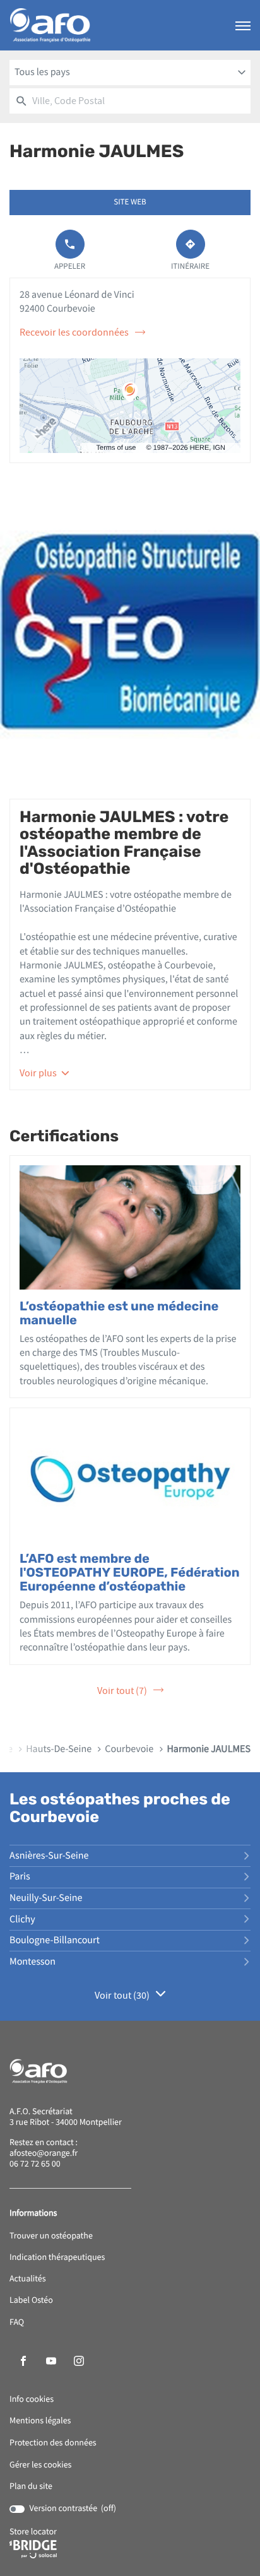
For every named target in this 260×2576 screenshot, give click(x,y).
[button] (243, 25)
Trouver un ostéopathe (51, 2236)
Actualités (28, 2279)
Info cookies (32, 2400)
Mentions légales (40, 2421)
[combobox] (130, 73)
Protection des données (53, 2443)
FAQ (17, 2323)
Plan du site (31, 2486)
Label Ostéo (31, 2301)
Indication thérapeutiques (57, 2258)
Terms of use (116, 448)
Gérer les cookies (40, 2465)
